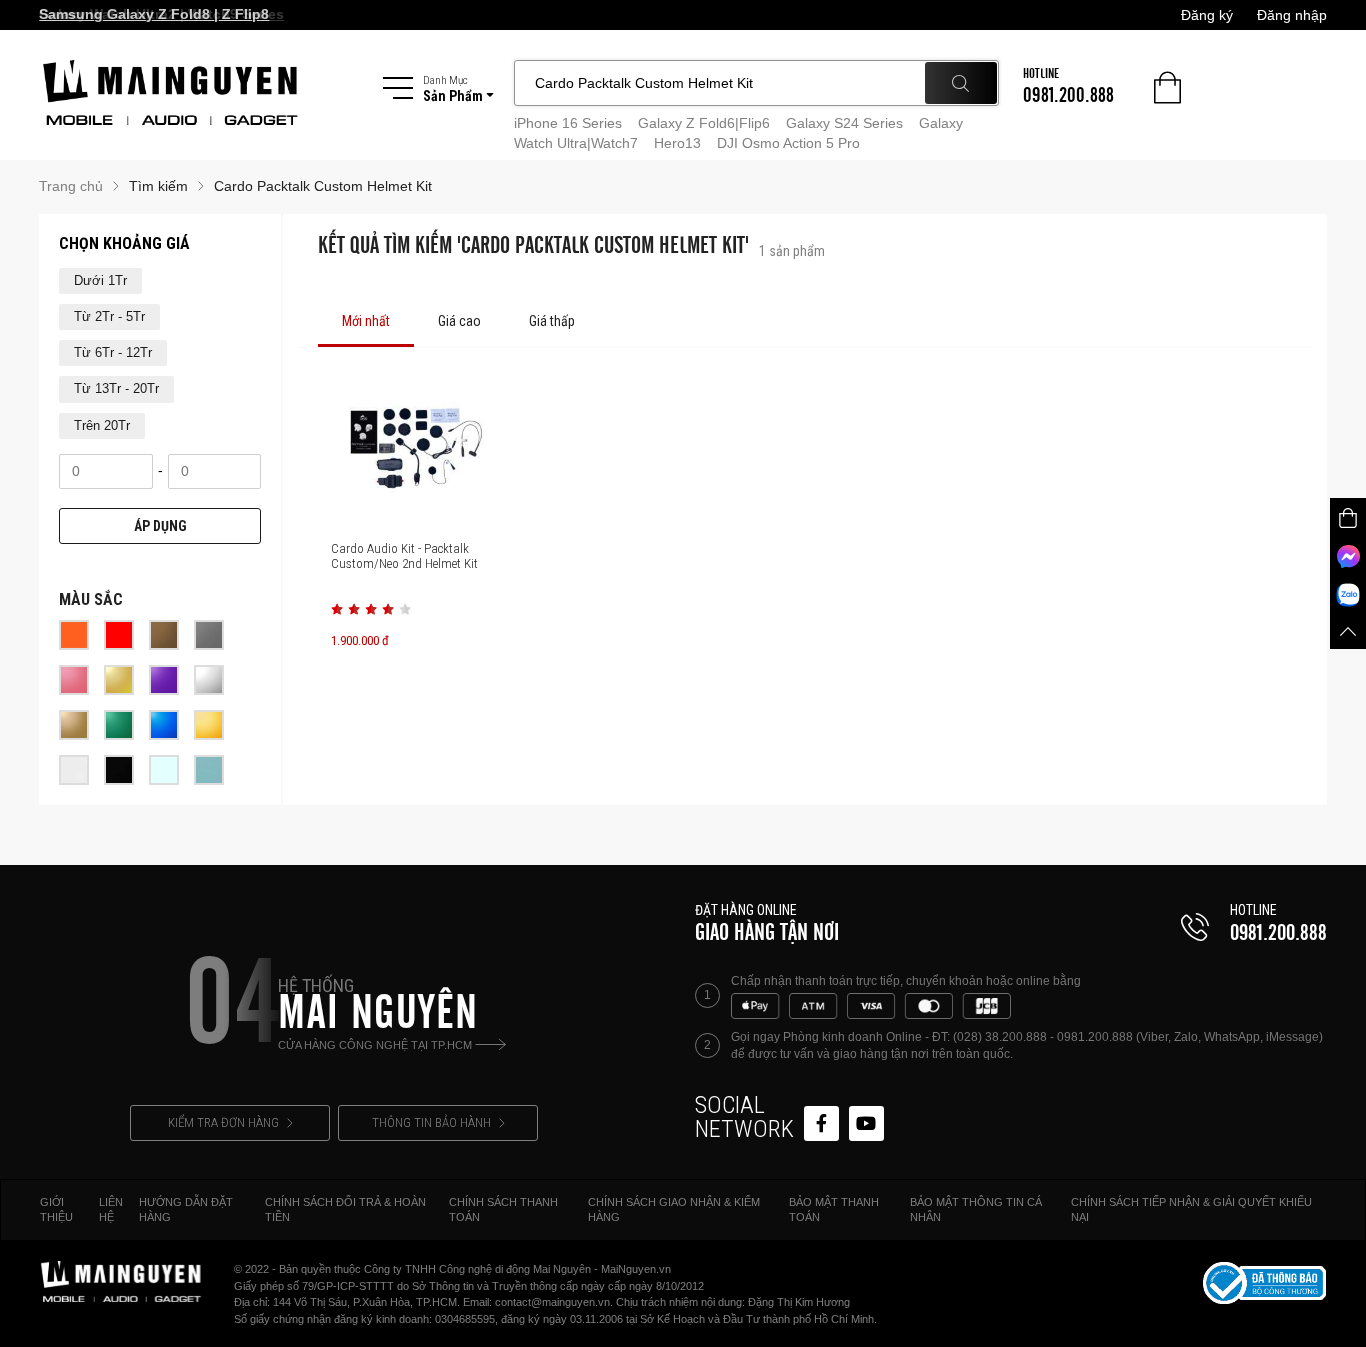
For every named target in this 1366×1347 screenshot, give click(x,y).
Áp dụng (160, 526)
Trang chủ (71, 186)
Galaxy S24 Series (844, 123)
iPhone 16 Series (568, 123)
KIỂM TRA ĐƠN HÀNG (223, 1122)
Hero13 (677, 143)
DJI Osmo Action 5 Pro (788, 143)
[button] (337, 609)
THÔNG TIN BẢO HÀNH (431, 1122)
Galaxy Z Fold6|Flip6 (704, 123)
